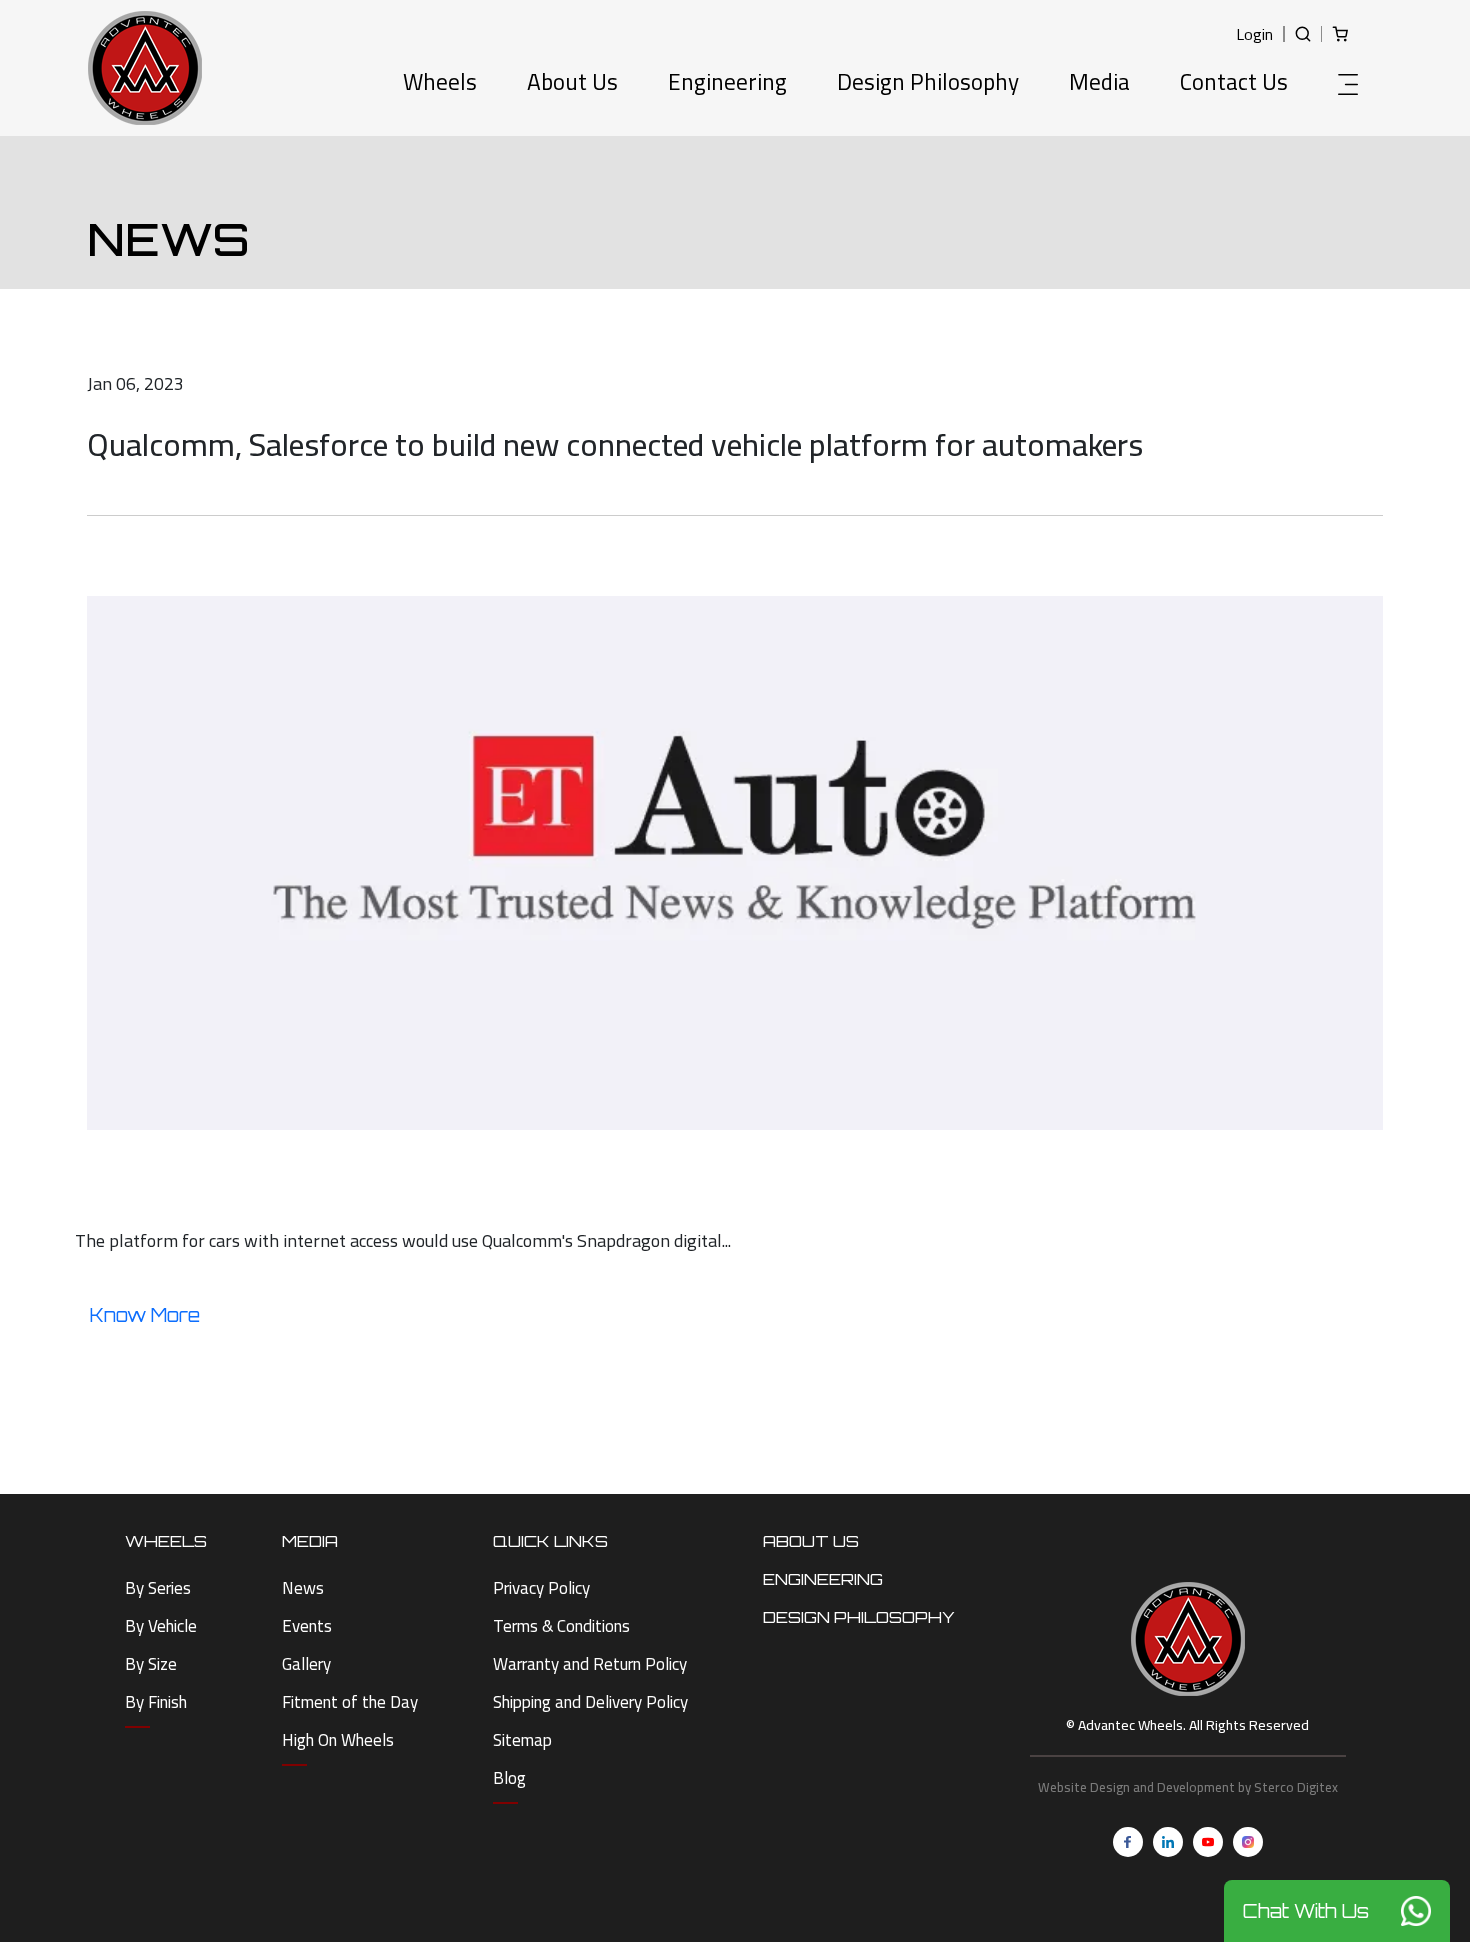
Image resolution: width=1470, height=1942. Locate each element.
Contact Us (1234, 84)
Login (1254, 34)
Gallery (306, 1664)
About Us (572, 84)
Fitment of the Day (350, 1702)
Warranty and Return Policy (590, 1664)
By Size (151, 1664)
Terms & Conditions (561, 1626)
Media (1099, 84)
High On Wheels (338, 1740)
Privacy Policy (541, 1588)
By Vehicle (161, 1626)
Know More (145, 1315)
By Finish (156, 1702)
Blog (509, 1778)
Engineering (727, 84)
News (303, 1588)
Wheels (440, 84)
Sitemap (522, 1740)
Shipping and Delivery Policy (590, 1702)
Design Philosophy (928, 84)
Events (307, 1626)
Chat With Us (1306, 1911)
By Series (158, 1588)
